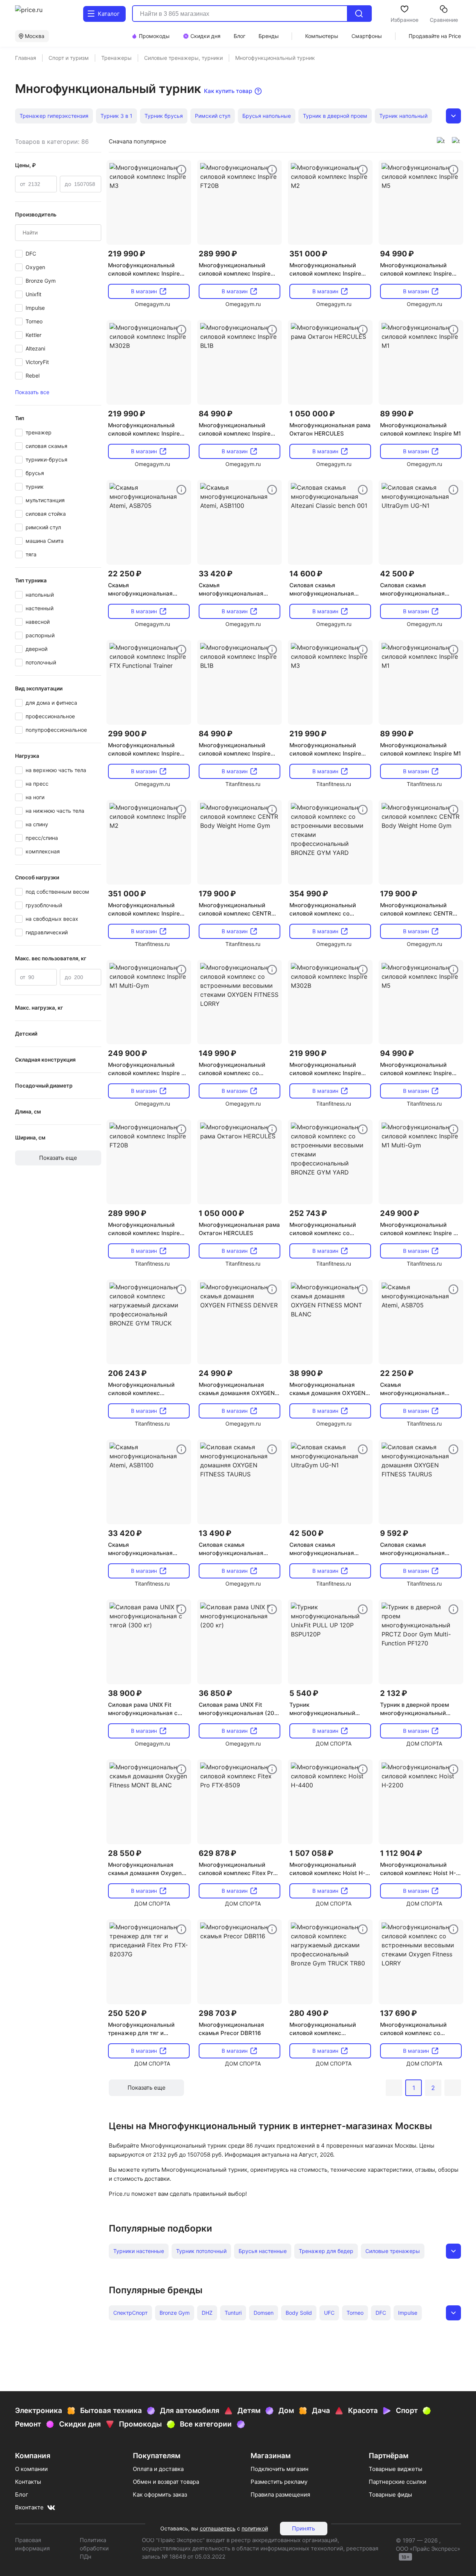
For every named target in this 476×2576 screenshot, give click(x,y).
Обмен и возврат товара (166, 2482)
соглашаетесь (218, 2528)
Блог (22, 2495)
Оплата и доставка (158, 2469)
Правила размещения (280, 2495)
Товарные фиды (390, 2495)
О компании (31, 2469)
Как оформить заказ (160, 2495)
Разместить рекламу (279, 2482)
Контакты (28, 2482)
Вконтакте (29, 2507)
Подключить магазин (280, 2469)
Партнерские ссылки (398, 2482)
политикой (255, 2528)
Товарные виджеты (395, 2469)
